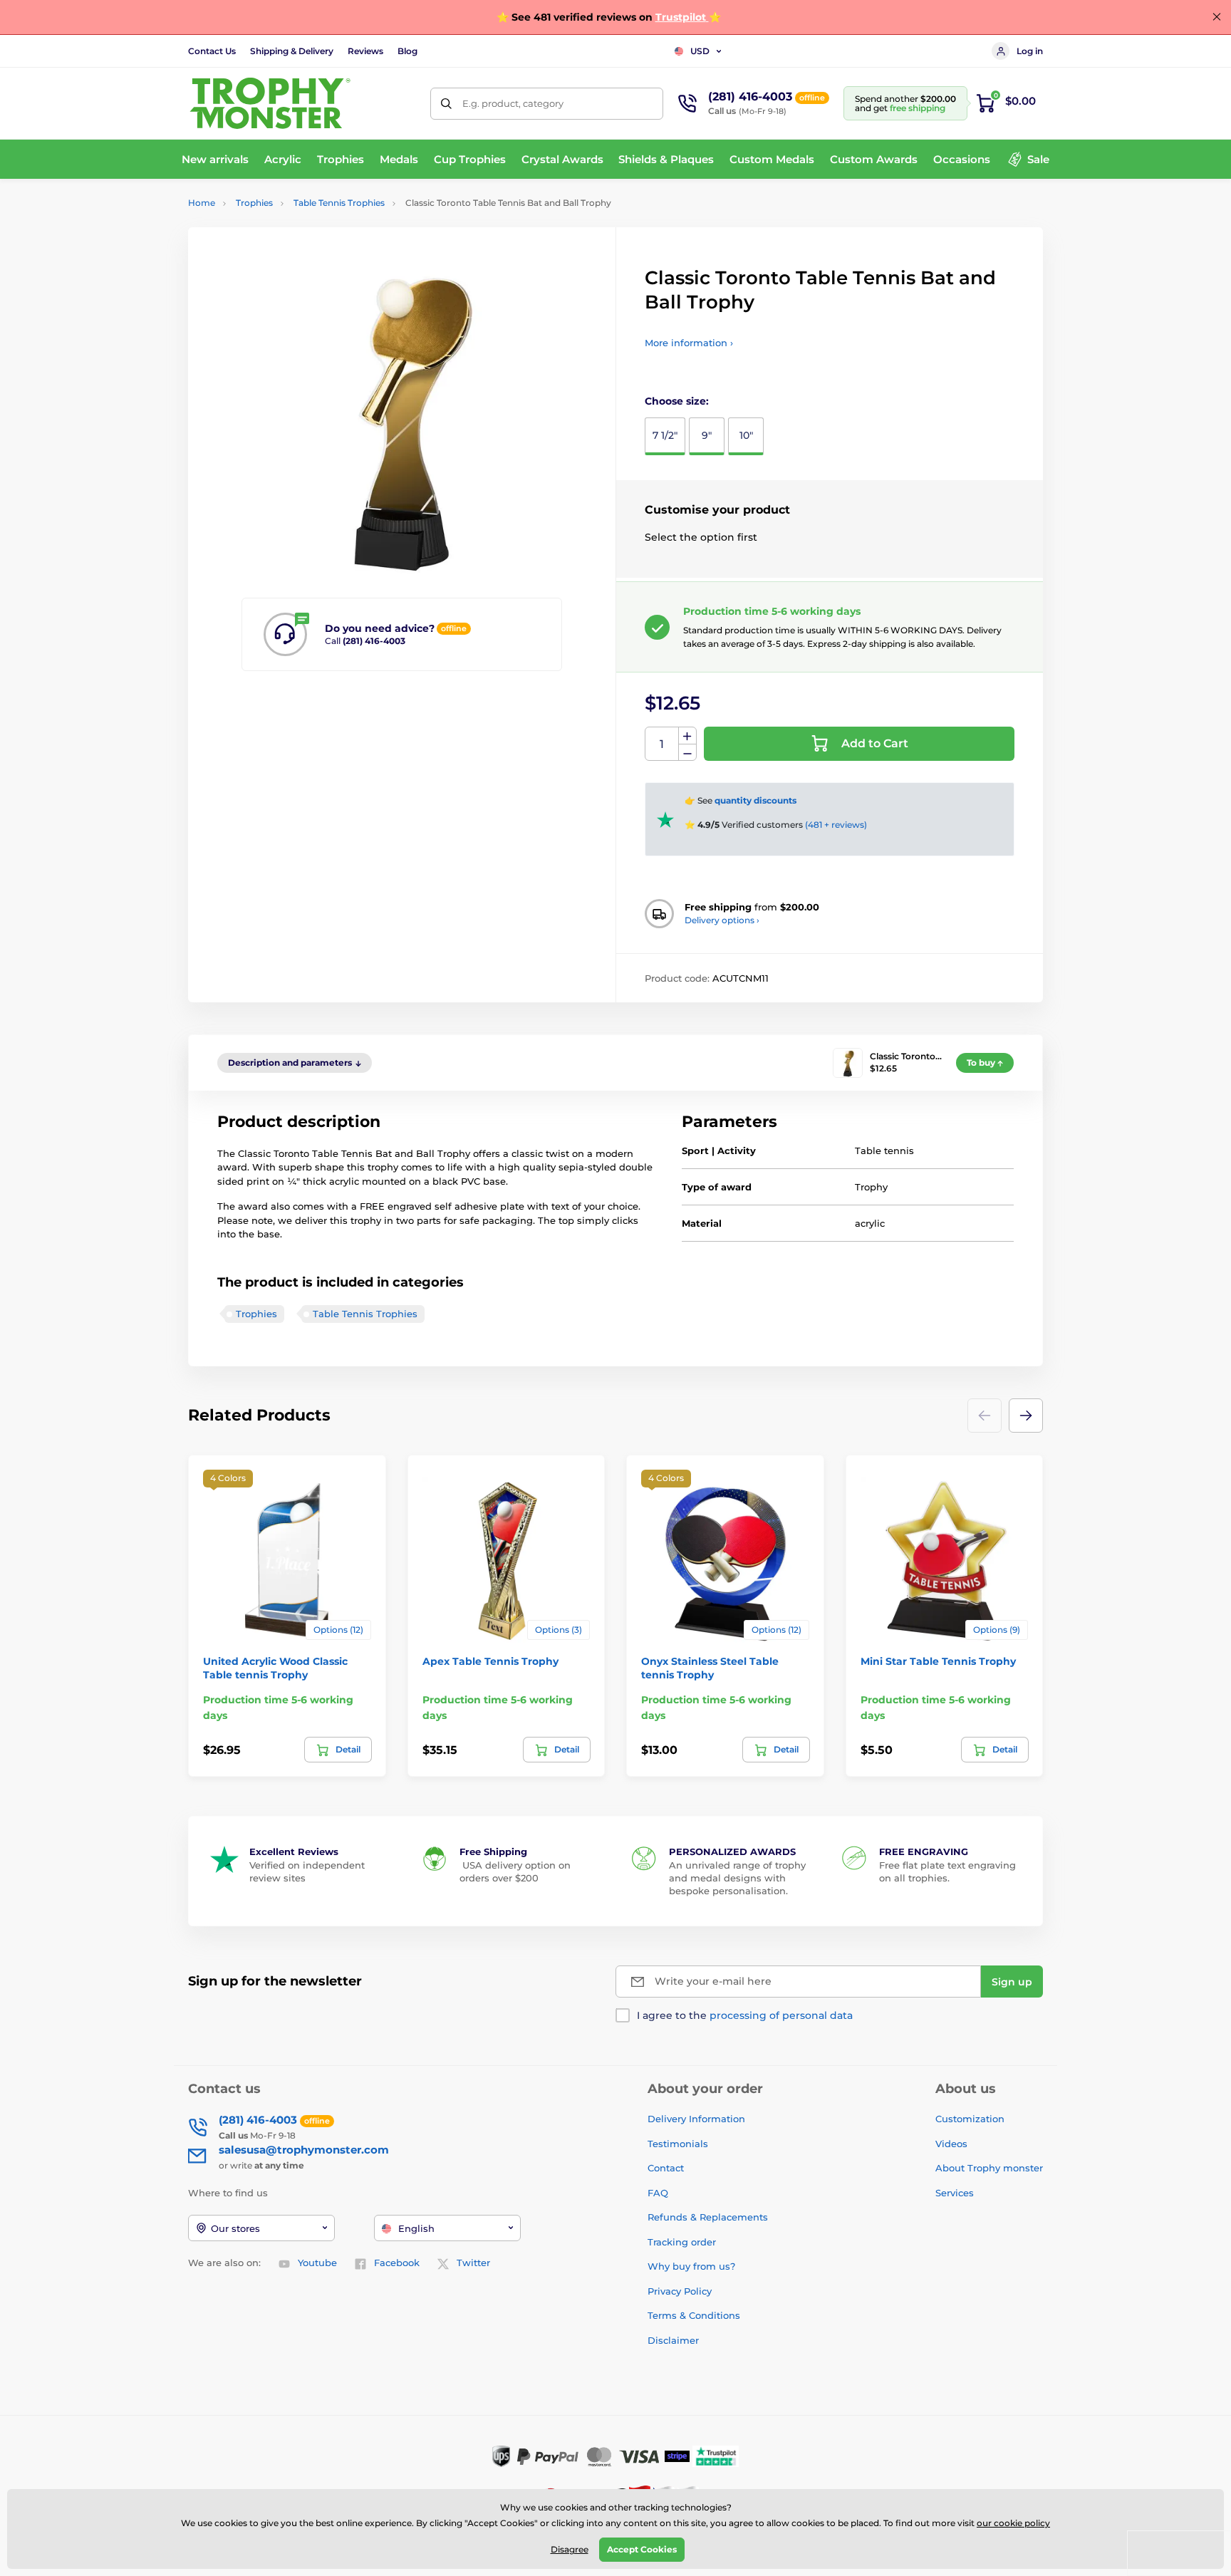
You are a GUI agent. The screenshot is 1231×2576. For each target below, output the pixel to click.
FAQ (658, 2193)
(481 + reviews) (836, 825)
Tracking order (682, 2242)
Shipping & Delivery (292, 51)
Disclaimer (673, 2340)
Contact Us (212, 51)
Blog (407, 51)
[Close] (1217, 17)
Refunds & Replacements (708, 2217)
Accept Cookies (642, 2549)
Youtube (317, 2263)
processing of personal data (781, 2015)
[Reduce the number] (687, 753)
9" (707, 435)
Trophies (254, 203)
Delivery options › (722, 920)
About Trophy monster (989, 2168)
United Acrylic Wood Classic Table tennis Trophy (275, 1668)
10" (746, 435)
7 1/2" (665, 435)
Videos (951, 2144)
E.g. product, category (513, 103)
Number (662, 744)
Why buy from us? (691, 2266)
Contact (666, 2168)
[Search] (446, 104)
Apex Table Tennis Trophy (490, 1661)
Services (955, 2193)
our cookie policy (1013, 2523)
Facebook (397, 2263)
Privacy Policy (680, 2291)
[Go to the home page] (270, 103)
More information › (689, 343)
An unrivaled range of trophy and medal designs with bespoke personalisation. (737, 1878)
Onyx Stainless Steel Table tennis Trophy (710, 1668)
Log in (1030, 51)
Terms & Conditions (694, 2315)
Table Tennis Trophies (339, 203)
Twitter (473, 2263)
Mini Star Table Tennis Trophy (938, 1661)
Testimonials (678, 2144)
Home (202, 203)
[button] (1026, 1416)
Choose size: (677, 401)
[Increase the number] (687, 736)
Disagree (570, 2549)
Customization (970, 2119)
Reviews (365, 51)
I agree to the (745, 2015)
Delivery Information (696, 2119)
